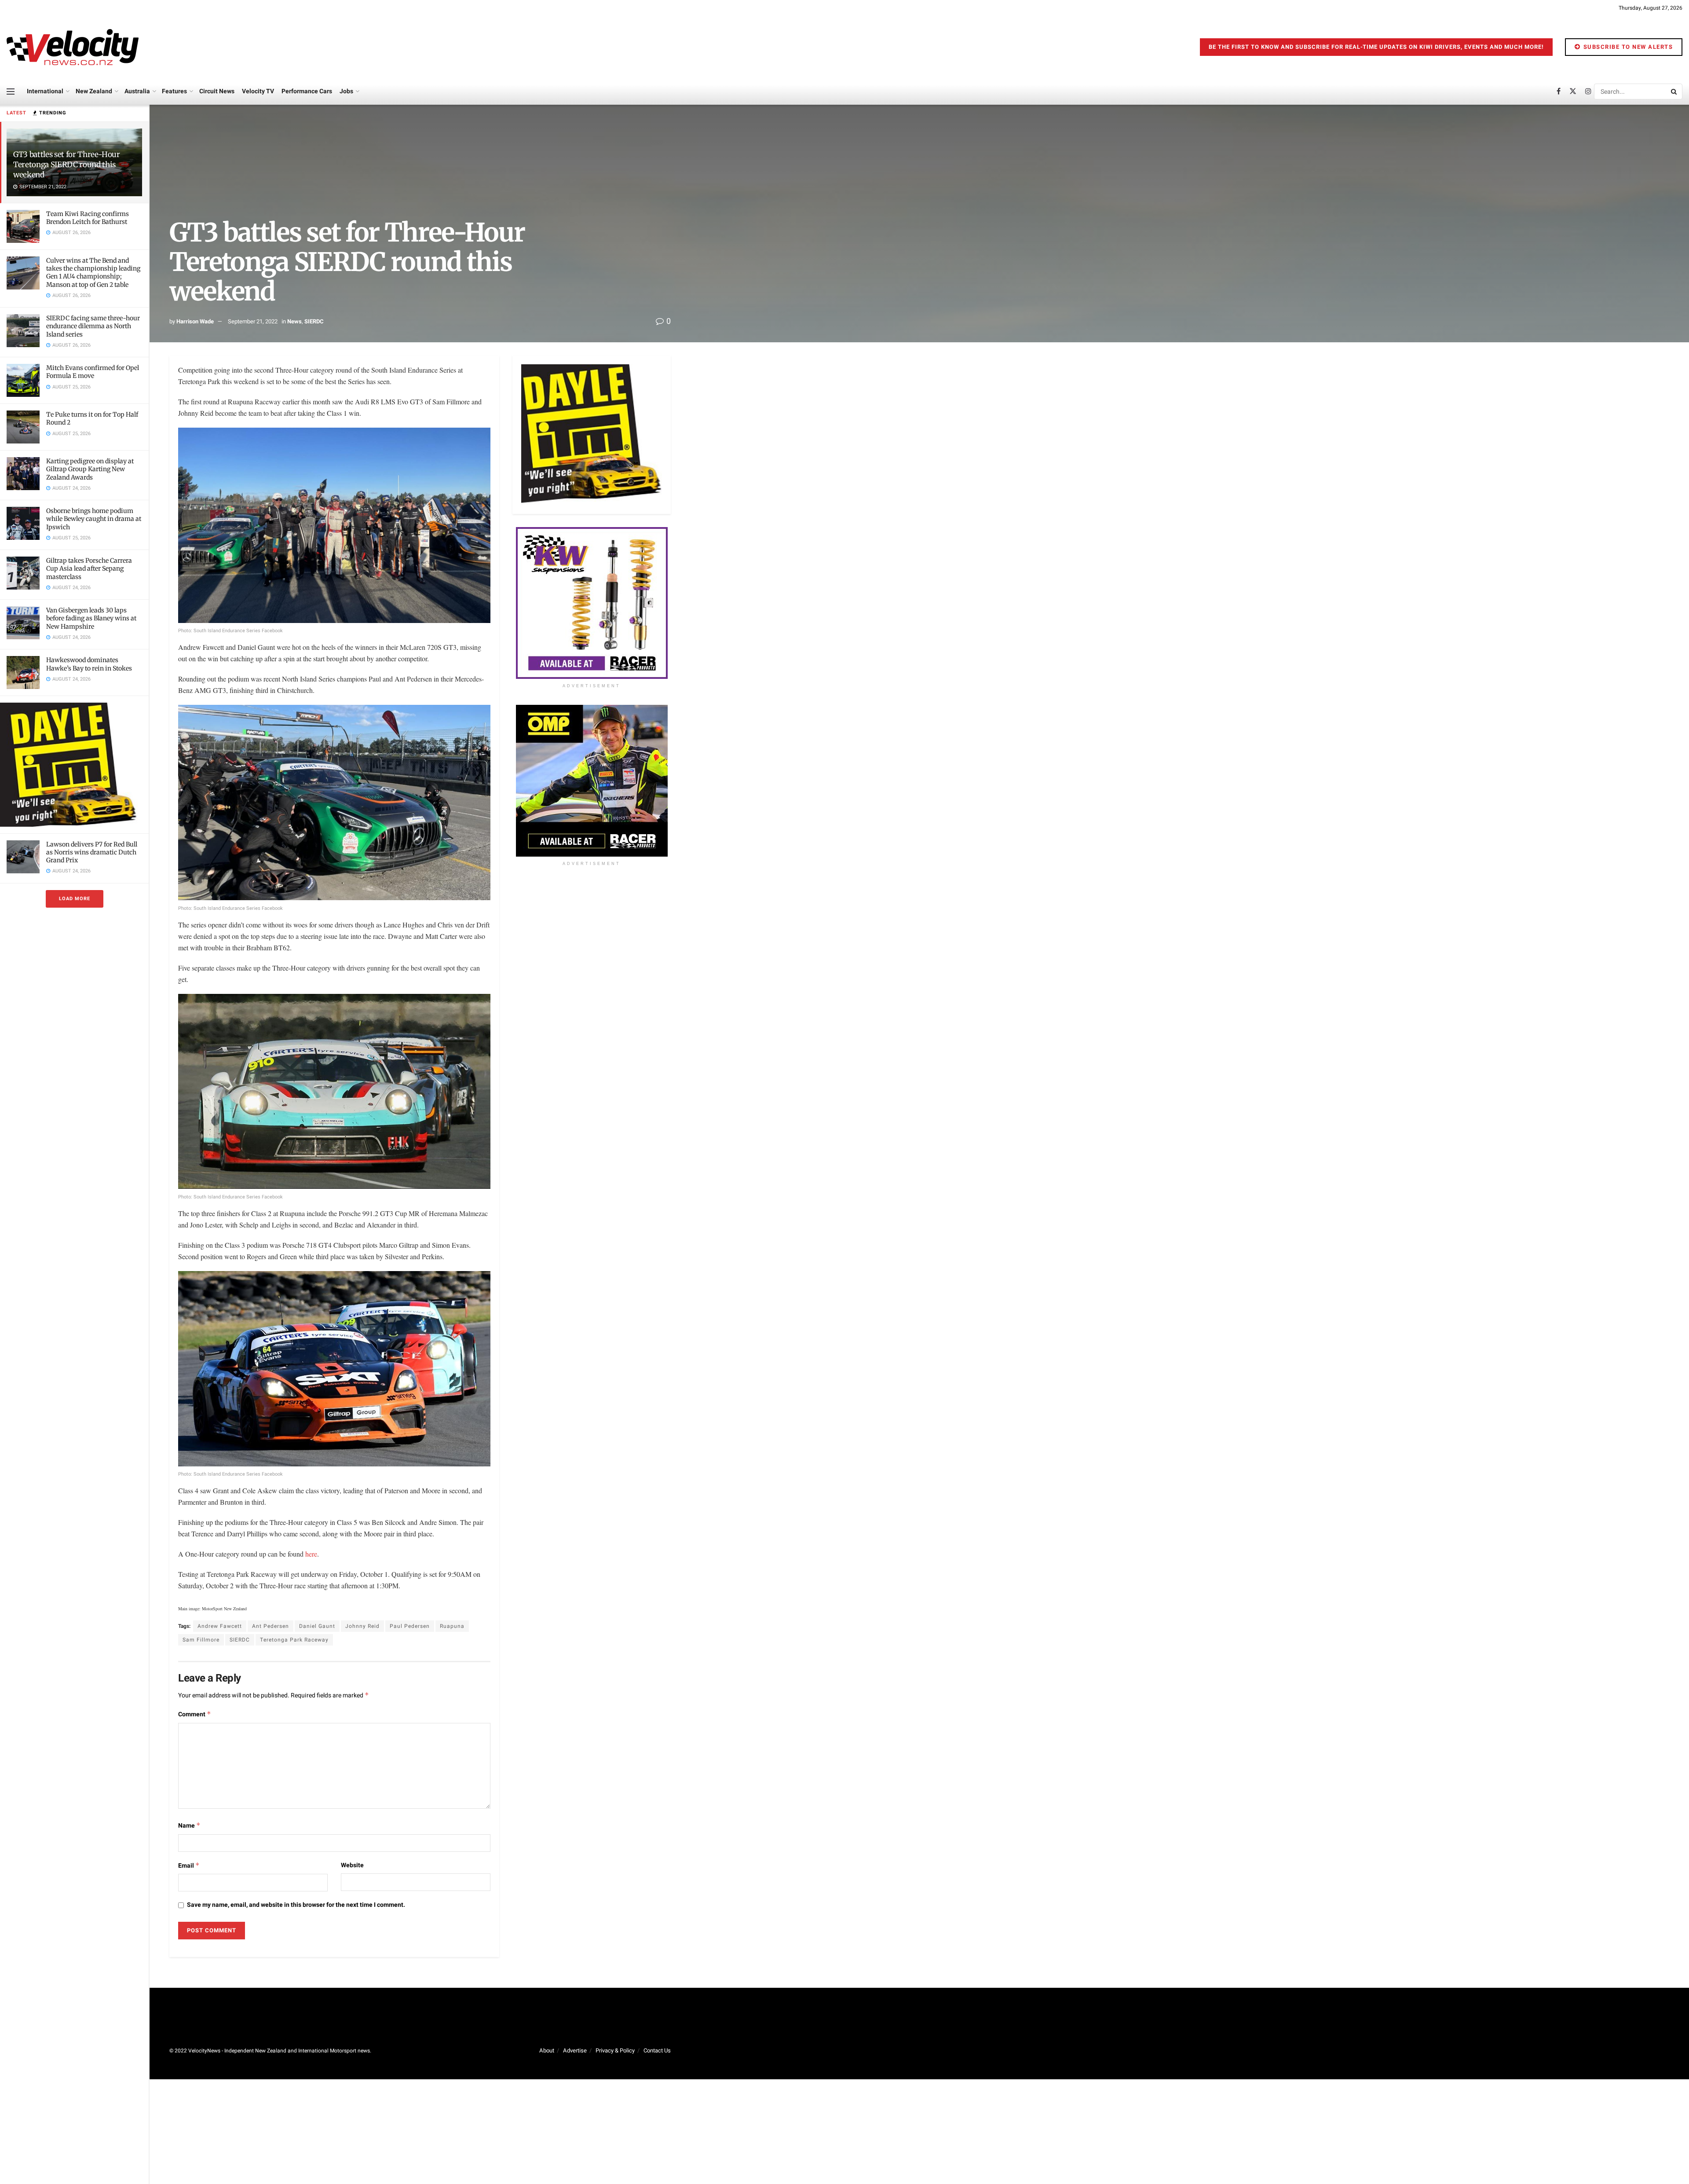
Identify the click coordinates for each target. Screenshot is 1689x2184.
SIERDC (314, 321)
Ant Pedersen (271, 1626)
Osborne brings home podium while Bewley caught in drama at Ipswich (94, 519)
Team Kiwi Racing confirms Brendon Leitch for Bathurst (88, 218)
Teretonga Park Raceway (294, 1640)
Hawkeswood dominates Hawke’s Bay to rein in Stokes (89, 664)
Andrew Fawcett (220, 1626)
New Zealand (94, 91)
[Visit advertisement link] (74, 764)
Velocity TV (258, 91)
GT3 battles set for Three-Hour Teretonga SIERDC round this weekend (67, 165)
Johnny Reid (362, 1626)
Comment (195, 1714)
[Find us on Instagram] (1588, 92)
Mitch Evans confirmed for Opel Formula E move (93, 372)
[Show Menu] (11, 92)
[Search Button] (1674, 92)
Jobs (346, 91)
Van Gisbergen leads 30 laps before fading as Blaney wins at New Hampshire (91, 618)
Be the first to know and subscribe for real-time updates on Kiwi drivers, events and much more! (1376, 47)
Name (189, 1826)
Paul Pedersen (410, 1626)
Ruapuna (452, 1626)
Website (352, 1865)
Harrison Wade (195, 321)
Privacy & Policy (615, 2050)
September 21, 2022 (253, 321)
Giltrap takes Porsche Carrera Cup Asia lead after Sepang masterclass (89, 568)
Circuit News (217, 91)
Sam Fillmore (201, 1640)
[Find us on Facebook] (1559, 92)
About (547, 2050)
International (45, 91)
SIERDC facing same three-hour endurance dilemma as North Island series (93, 326)
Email (189, 1866)
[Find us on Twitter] (1573, 92)
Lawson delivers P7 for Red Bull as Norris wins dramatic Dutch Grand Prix (92, 852)
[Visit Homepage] (73, 47)
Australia (137, 91)
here (311, 1554)
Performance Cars (307, 91)
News (294, 321)
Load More (75, 899)
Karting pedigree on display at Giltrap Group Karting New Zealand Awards (90, 469)
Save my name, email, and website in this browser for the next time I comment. (296, 1905)
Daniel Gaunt (317, 1626)
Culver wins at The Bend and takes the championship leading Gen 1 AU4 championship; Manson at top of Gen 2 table (93, 273)
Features (174, 91)
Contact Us (657, 2050)
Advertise (575, 2050)
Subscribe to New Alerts (1627, 47)
